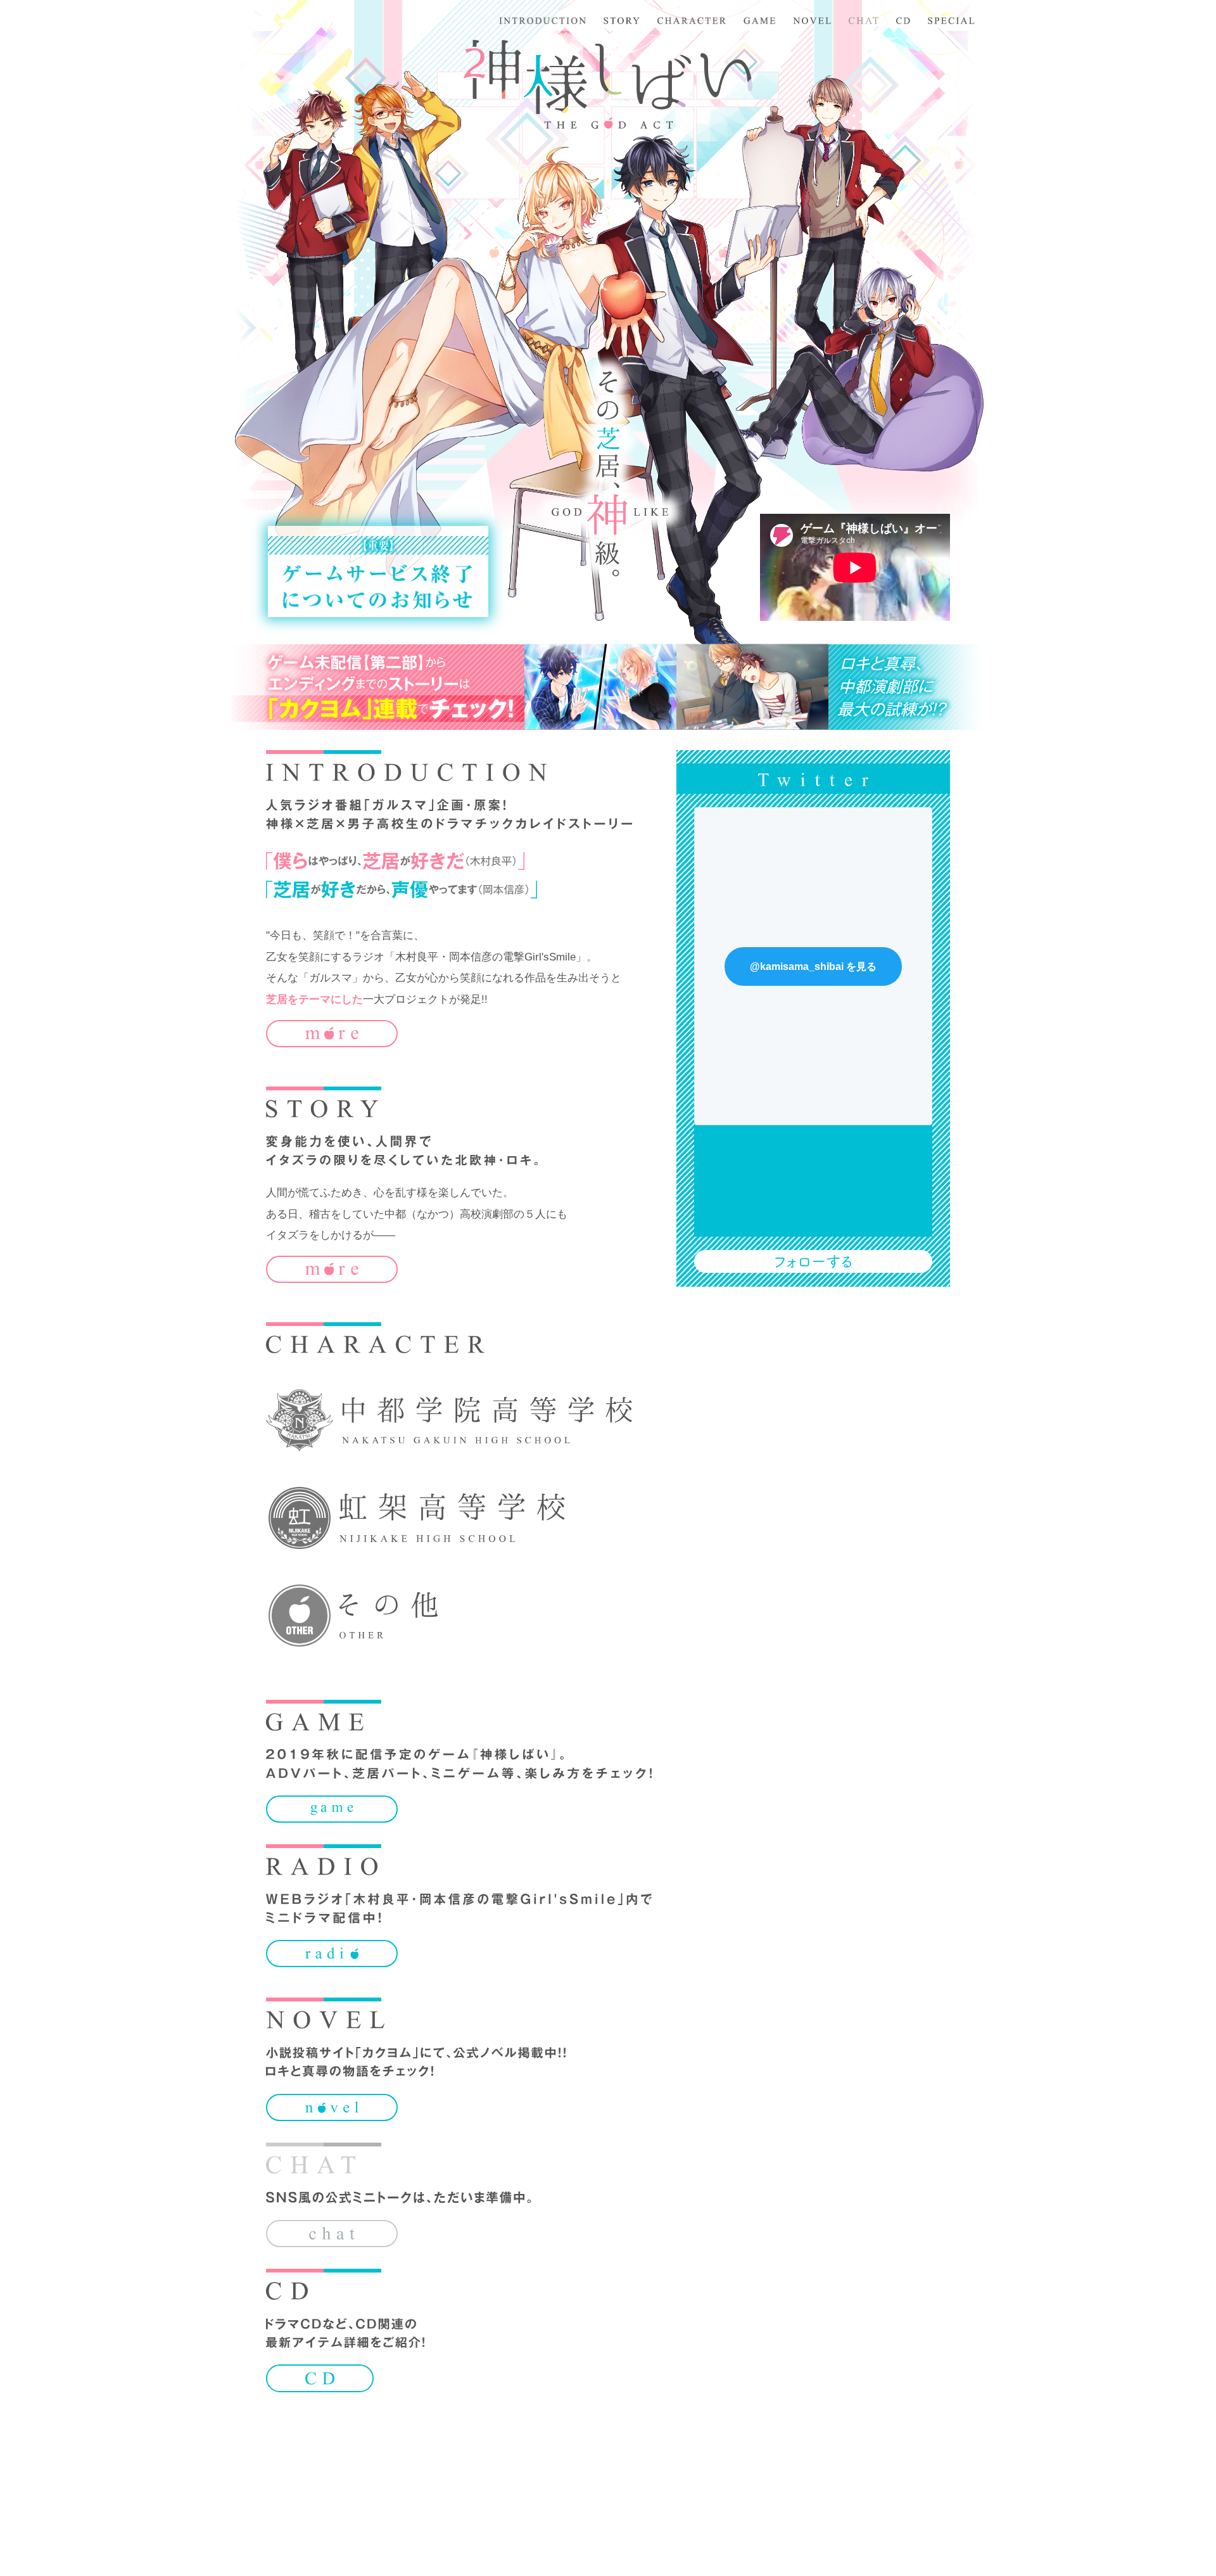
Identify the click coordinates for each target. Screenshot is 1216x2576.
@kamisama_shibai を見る (813, 966)
